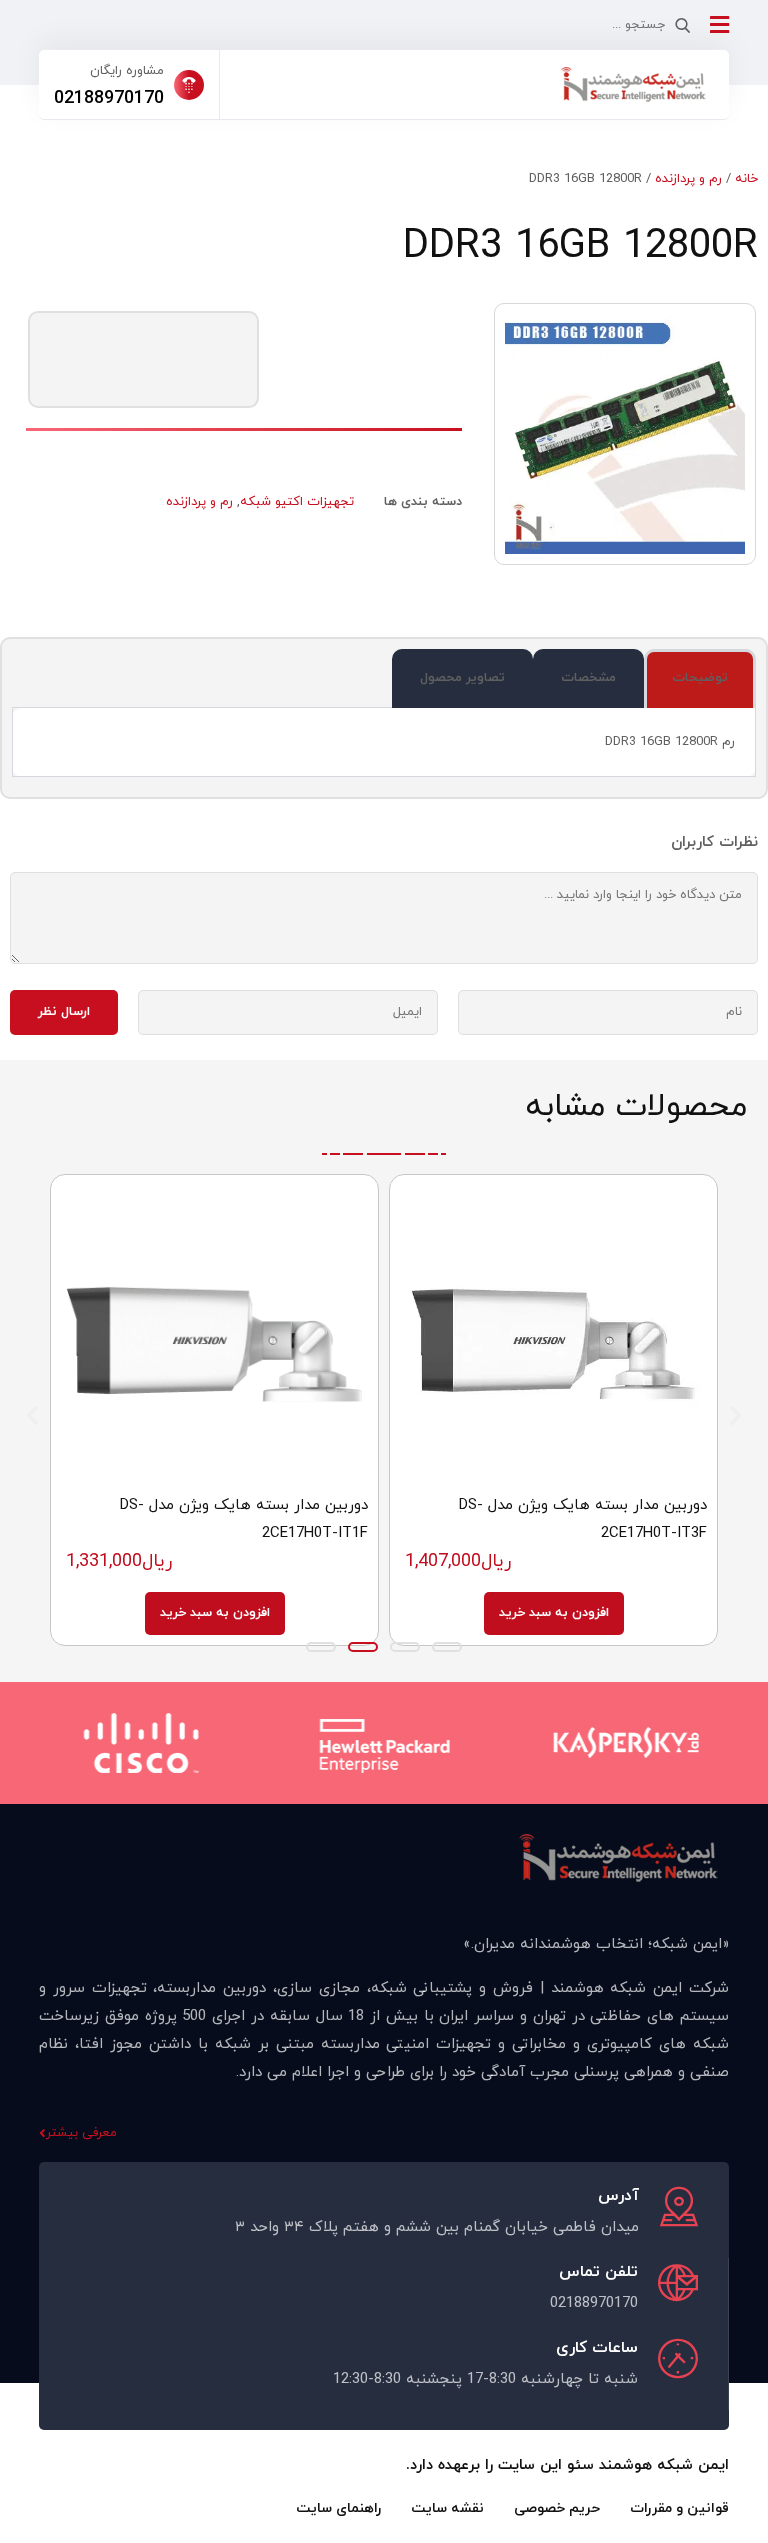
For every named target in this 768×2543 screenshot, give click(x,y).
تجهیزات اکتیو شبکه (297, 502)
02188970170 (109, 98)
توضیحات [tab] (700, 678)
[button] (32, 1415)
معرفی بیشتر (81, 2133)
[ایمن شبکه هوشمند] (633, 84)
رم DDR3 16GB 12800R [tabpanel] (670, 742)
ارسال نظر (64, 1012)
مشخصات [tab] (588, 678)
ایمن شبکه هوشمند (664, 2465)
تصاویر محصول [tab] (462, 678)
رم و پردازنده (688, 179)
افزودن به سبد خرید (554, 1613)
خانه (746, 179)
